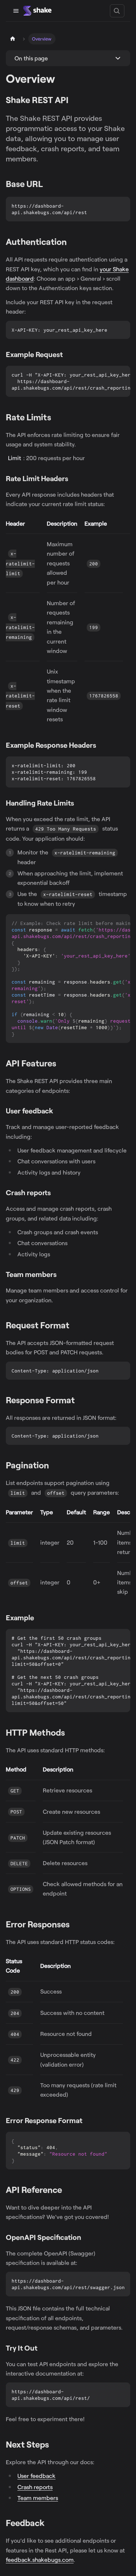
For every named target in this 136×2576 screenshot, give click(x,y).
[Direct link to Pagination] (54, 1466)
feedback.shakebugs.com (40, 2560)
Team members (38, 2498)
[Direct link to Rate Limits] (56, 418)
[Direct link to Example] (39, 1618)
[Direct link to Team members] (61, 1275)
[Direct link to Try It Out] (42, 2348)
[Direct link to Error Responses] (75, 1925)
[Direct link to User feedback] (58, 1111)
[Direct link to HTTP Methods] (70, 1733)
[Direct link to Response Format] (80, 1401)
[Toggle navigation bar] (16, 11)
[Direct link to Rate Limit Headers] (73, 479)
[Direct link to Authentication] (72, 242)
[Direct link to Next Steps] (54, 2445)
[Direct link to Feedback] (50, 2523)
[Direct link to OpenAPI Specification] (86, 2238)
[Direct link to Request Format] (74, 1326)
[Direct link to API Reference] (67, 2190)
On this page (31, 58)
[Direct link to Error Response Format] (87, 2121)
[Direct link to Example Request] (68, 355)
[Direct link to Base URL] (48, 184)
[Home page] (13, 39)
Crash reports (35, 2487)
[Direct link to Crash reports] (56, 1193)
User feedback (36, 2476)
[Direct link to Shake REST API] (73, 100)
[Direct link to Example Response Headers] (101, 745)
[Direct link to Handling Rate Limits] (79, 803)
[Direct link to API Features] (61, 1064)
